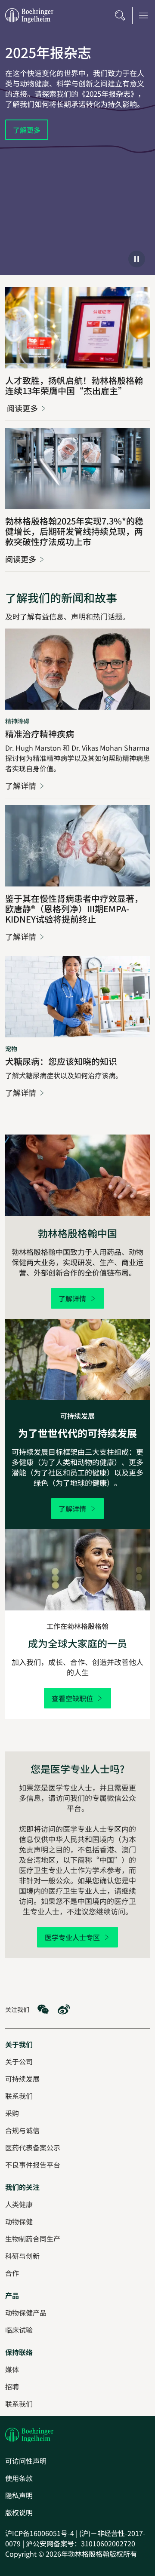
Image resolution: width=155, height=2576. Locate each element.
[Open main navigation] (143, 15)
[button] (137, 259)
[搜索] (120, 15)
